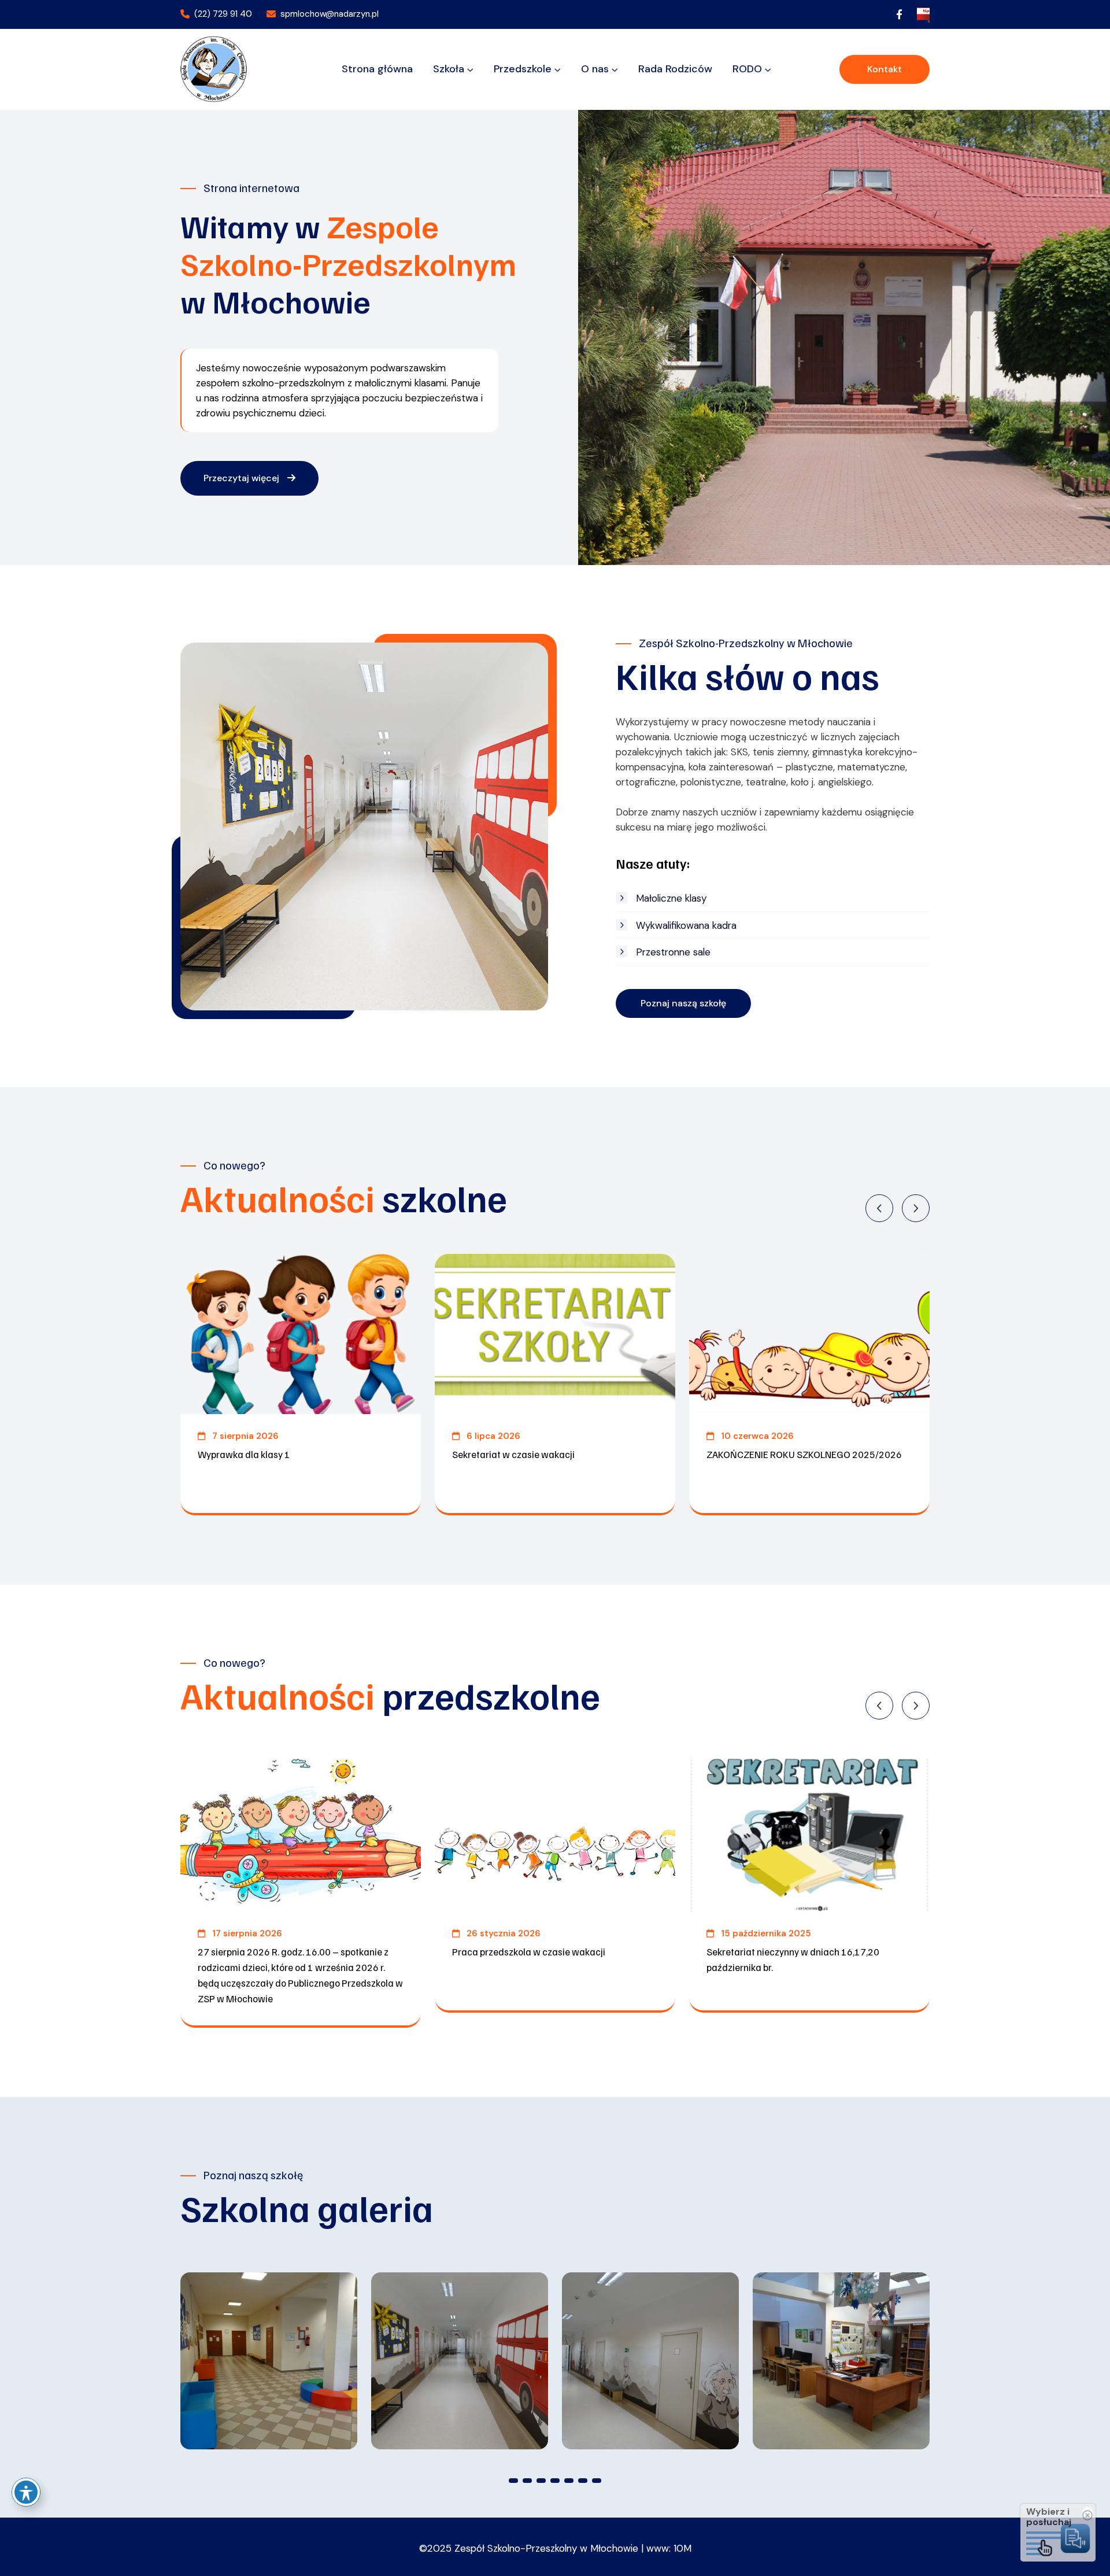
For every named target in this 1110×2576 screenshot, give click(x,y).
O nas (595, 69)
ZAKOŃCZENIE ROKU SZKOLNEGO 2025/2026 (804, 1454)
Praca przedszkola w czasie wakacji (529, 1952)
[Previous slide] (879, 1208)
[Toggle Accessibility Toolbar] (26, 2492)
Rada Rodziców (675, 69)
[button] (513, 2481)
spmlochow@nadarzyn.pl (330, 14)
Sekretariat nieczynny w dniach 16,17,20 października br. (793, 1959)
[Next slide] (916, 1208)
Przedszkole (523, 69)
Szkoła (449, 69)
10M (682, 2548)
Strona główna (377, 69)
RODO (747, 69)
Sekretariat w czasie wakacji (513, 1454)
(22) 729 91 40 (223, 14)
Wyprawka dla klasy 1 (244, 1454)
